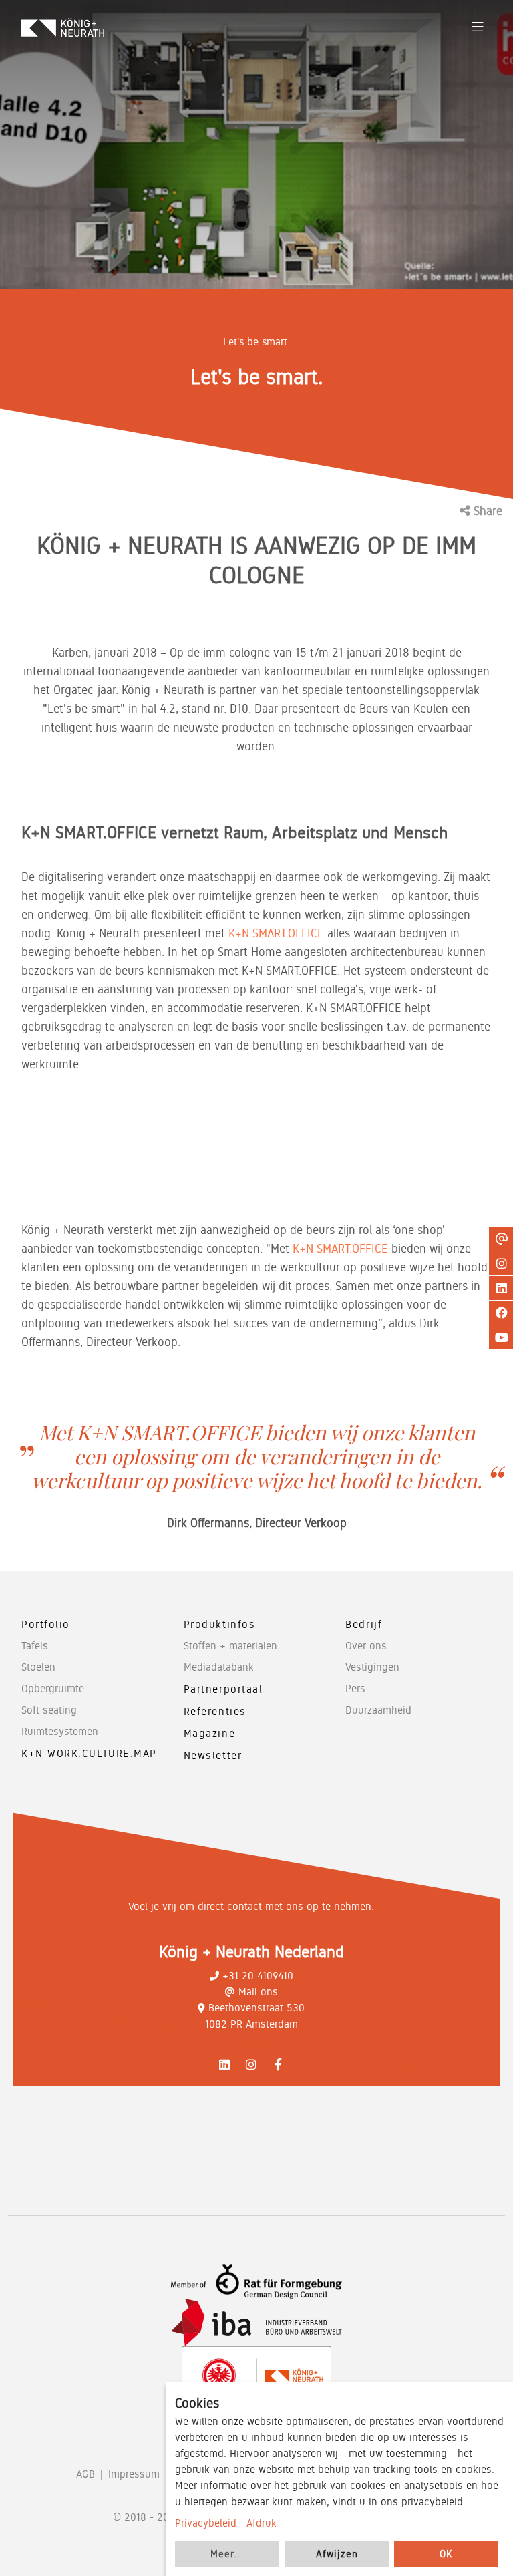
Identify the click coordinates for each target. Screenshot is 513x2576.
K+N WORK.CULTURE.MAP (89, 1753)
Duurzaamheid (378, 1710)
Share (486, 511)
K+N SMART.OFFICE (276, 933)
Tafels (35, 1646)
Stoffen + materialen (230, 1646)
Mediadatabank (219, 1667)
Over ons (366, 1646)
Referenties (215, 1711)
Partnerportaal (223, 1689)
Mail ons (258, 1992)
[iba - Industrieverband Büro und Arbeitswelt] (256, 2322)
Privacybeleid (206, 2523)
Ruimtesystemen (60, 1731)
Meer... (227, 2554)
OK (446, 2554)
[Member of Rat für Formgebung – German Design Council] (256, 2282)
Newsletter (213, 1755)
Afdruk (262, 2523)
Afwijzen (337, 2554)
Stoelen (38, 1667)
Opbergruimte (53, 1688)
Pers (355, 1688)
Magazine (209, 1733)
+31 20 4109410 (258, 1976)
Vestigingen (372, 1667)
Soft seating (49, 1710)
